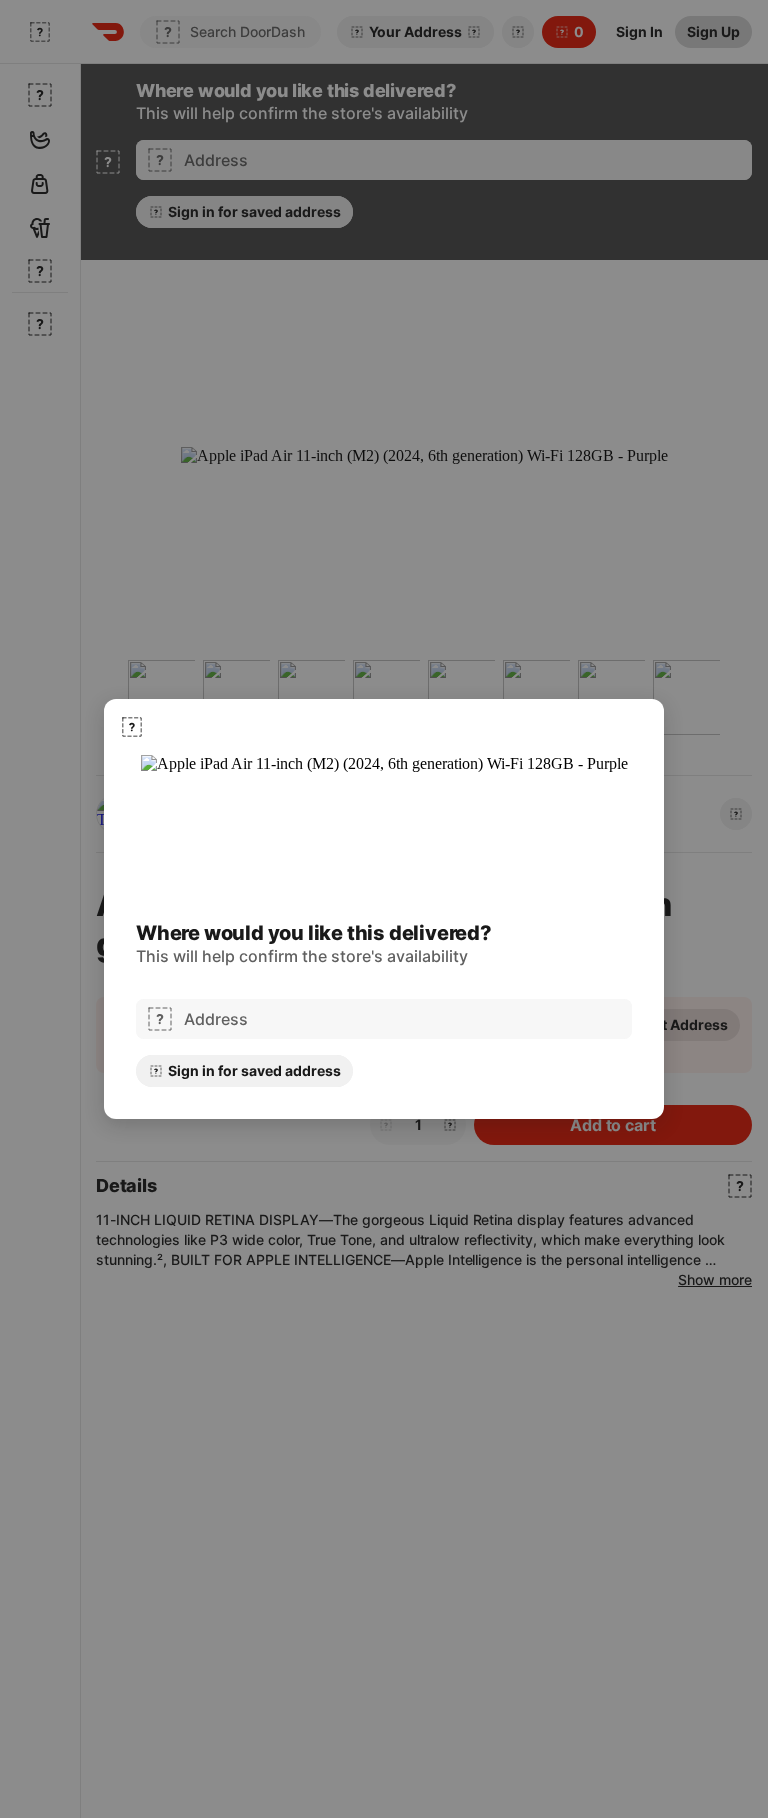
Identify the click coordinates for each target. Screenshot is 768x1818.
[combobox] (402, 1019)
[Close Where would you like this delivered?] (132, 727)
